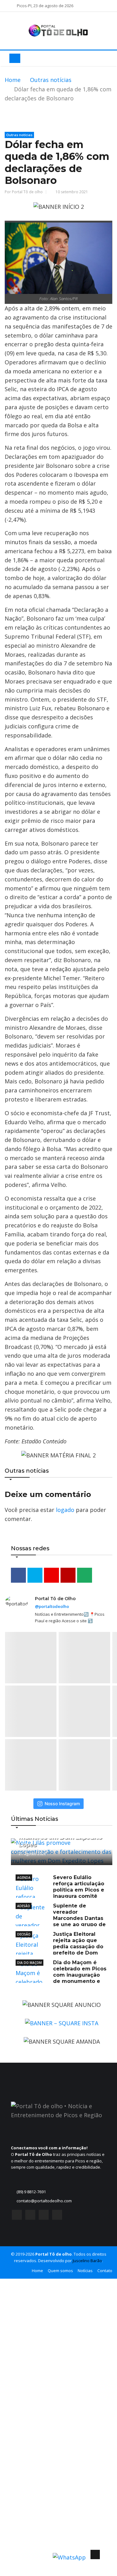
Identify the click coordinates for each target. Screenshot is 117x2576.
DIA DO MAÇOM (29, 1963)
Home (13, 80)
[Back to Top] (95, 2554)
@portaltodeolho (52, 1606)
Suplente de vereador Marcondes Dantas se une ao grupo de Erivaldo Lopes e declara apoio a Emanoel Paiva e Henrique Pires (61, 1921)
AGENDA (24, 1878)
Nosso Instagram (62, 1804)
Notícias (85, 2271)
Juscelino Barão (87, 2261)
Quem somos (60, 2271)
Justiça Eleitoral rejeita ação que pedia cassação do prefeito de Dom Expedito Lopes (59, 1947)
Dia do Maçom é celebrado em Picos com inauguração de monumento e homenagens (61, 1975)
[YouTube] (44, 2216)
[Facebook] (17, 2216)
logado (65, 1510)
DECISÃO (24, 1934)
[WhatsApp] (57, 2216)
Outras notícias (51, 80)
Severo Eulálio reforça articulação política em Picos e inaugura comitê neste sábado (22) (60, 1890)
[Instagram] (30, 2216)
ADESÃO (24, 1906)
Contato (105, 2271)
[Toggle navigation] (15, 58)
